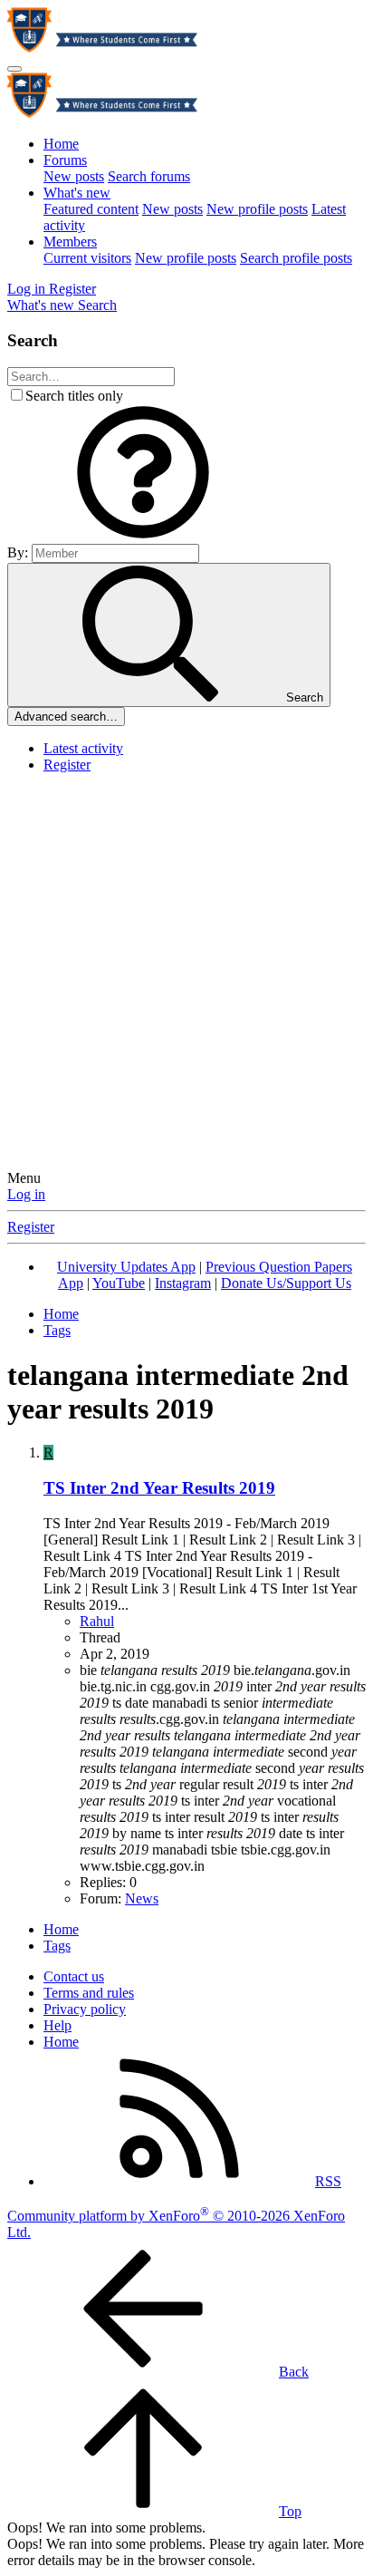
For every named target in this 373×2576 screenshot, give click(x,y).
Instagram (183, 1283)
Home (61, 144)
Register (67, 765)
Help (57, 2025)
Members (70, 242)
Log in (26, 1194)
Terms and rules (89, 1993)
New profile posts (257, 209)
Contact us (74, 1976)
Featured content (91, 209)
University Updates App (126, 1267)
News (142, 1898)
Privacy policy (85, 2009)
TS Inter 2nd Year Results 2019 (159, 1488)
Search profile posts (296, 258)
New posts (74, 176)
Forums (65, 160)
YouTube (119, 1283)
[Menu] (14, 69)
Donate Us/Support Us (286, 1283)
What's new (77, 193)
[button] (143, 535)
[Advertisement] (186, 974)
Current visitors (87, 258)
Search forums (149, 176)
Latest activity (83, 748)
